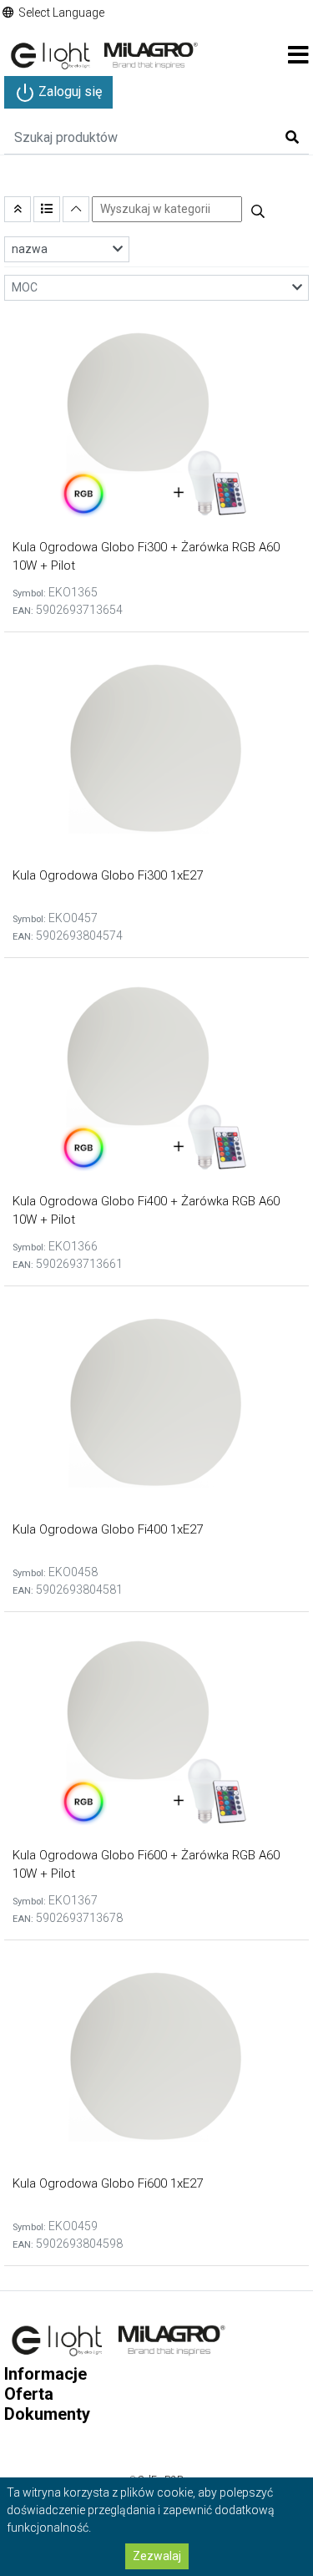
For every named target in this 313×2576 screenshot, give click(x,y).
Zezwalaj (157, 2556)
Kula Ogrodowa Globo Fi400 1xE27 (108, 1529)
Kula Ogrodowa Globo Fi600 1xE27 (108, 2183)
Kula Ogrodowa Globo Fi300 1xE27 (108, 875)
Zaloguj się (68, 91)
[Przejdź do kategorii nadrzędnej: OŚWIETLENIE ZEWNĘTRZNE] (18, 209)
